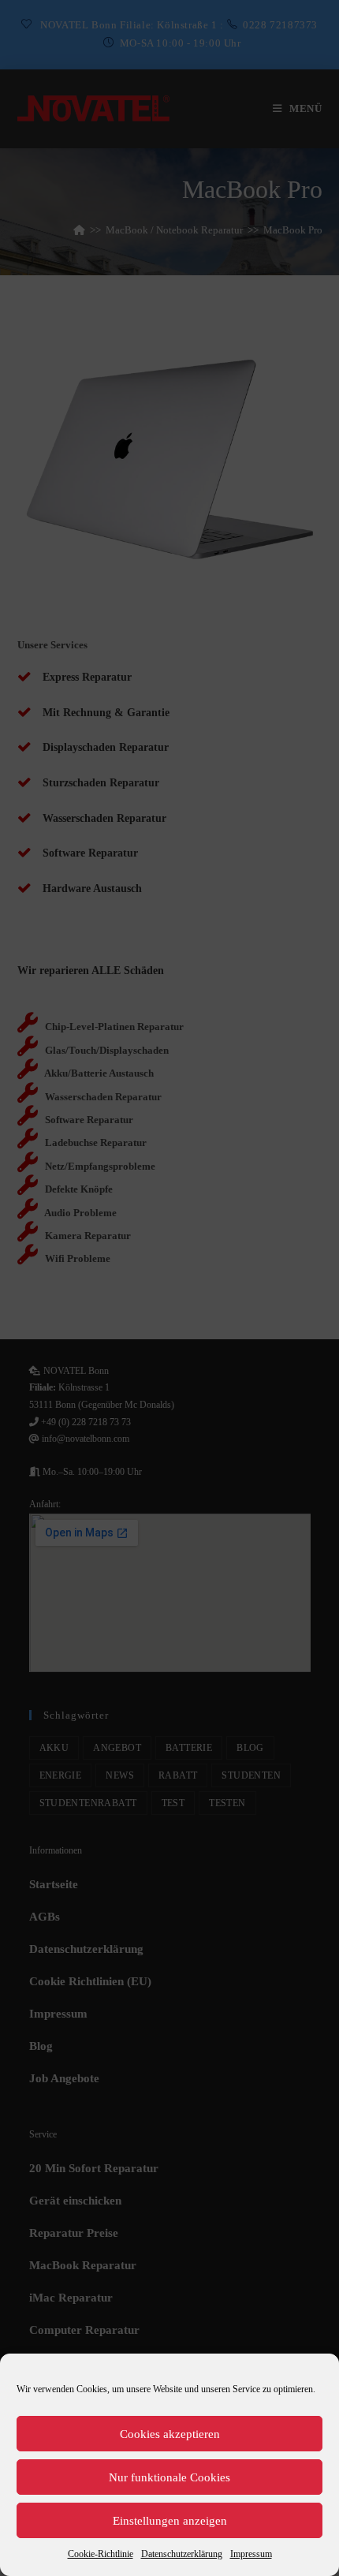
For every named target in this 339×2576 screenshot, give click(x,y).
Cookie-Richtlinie (101, 2554)
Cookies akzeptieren (170, 2434)
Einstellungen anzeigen (170, 2521)
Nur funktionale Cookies (169, 2477)
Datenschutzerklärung (182, 2554)
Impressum (251, 2554)
